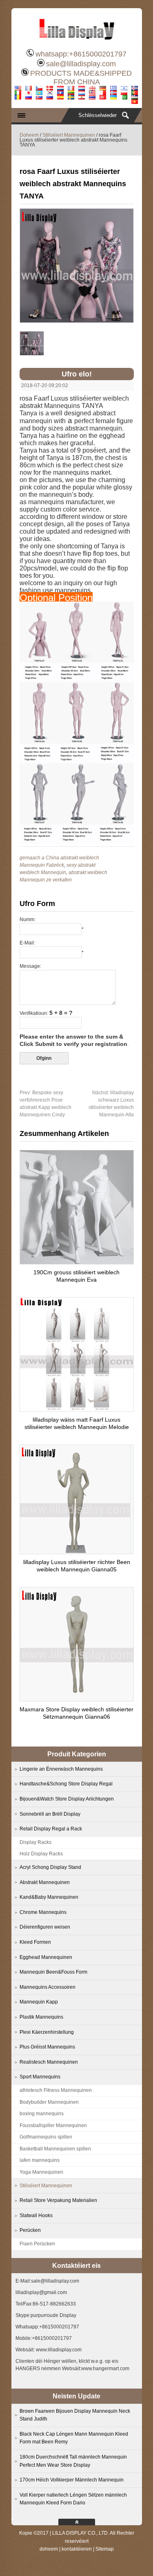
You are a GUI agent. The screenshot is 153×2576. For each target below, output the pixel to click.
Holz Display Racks (41, 1854)
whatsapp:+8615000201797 (81, 54)
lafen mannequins (40, 2160)
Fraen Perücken (37, 2244)
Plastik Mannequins (41, 2017)
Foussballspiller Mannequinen (53, 2125)
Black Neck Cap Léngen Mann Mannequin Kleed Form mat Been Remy (74, 2438)
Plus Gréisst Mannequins (47, 2047)
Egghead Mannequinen (46, 1957)
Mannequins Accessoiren (48, 1987)
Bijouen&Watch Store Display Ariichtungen (67, 1799)
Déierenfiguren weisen (45, 1927)
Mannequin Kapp (39, 2002)
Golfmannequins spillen (46, 2137)
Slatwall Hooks (36, 2215)
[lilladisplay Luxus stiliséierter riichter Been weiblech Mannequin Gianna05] (77, 1552)
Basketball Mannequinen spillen (55, 2149)
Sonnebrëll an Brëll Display (50, 1814)
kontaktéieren (77, 2549)
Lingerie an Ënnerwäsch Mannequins (61, 1769)
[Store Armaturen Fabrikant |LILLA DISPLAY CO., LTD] (77, 43)
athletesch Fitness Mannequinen (56, 2090)
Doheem (29, 135)
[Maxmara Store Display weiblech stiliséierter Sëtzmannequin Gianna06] (77, 1699)
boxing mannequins (42, 2114)
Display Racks (35, 1842)
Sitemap (105, 2549)
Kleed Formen (35, 1942)
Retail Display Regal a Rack (51, 1829)
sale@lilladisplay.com (81, 64)
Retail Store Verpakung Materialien (58, 2200)
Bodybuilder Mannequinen (49, 2102)
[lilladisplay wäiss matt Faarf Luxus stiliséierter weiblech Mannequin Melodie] (77, 1409)
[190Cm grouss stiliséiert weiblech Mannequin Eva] (77, 1262)
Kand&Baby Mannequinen (49, 1897)
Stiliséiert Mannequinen (69, 135)
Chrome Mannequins (43, 1912)
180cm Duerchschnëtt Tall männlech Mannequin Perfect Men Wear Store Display (73, 2461)
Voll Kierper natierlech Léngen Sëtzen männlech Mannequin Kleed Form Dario (73, 2499)
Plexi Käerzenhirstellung (47, 2032)
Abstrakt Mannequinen (45, 1882)
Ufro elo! (77, 374)
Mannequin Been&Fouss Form (53, 1972)
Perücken (30, 2230)
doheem (49, 2549)
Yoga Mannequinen (41, 2172)
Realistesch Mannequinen (49, 2062)
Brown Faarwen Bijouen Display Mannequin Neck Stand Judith (75, 2415)
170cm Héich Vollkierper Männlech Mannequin (72, 2480)
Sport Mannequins (40, 2077)
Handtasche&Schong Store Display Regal (66, 1784)
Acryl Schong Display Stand (50, 1867)
